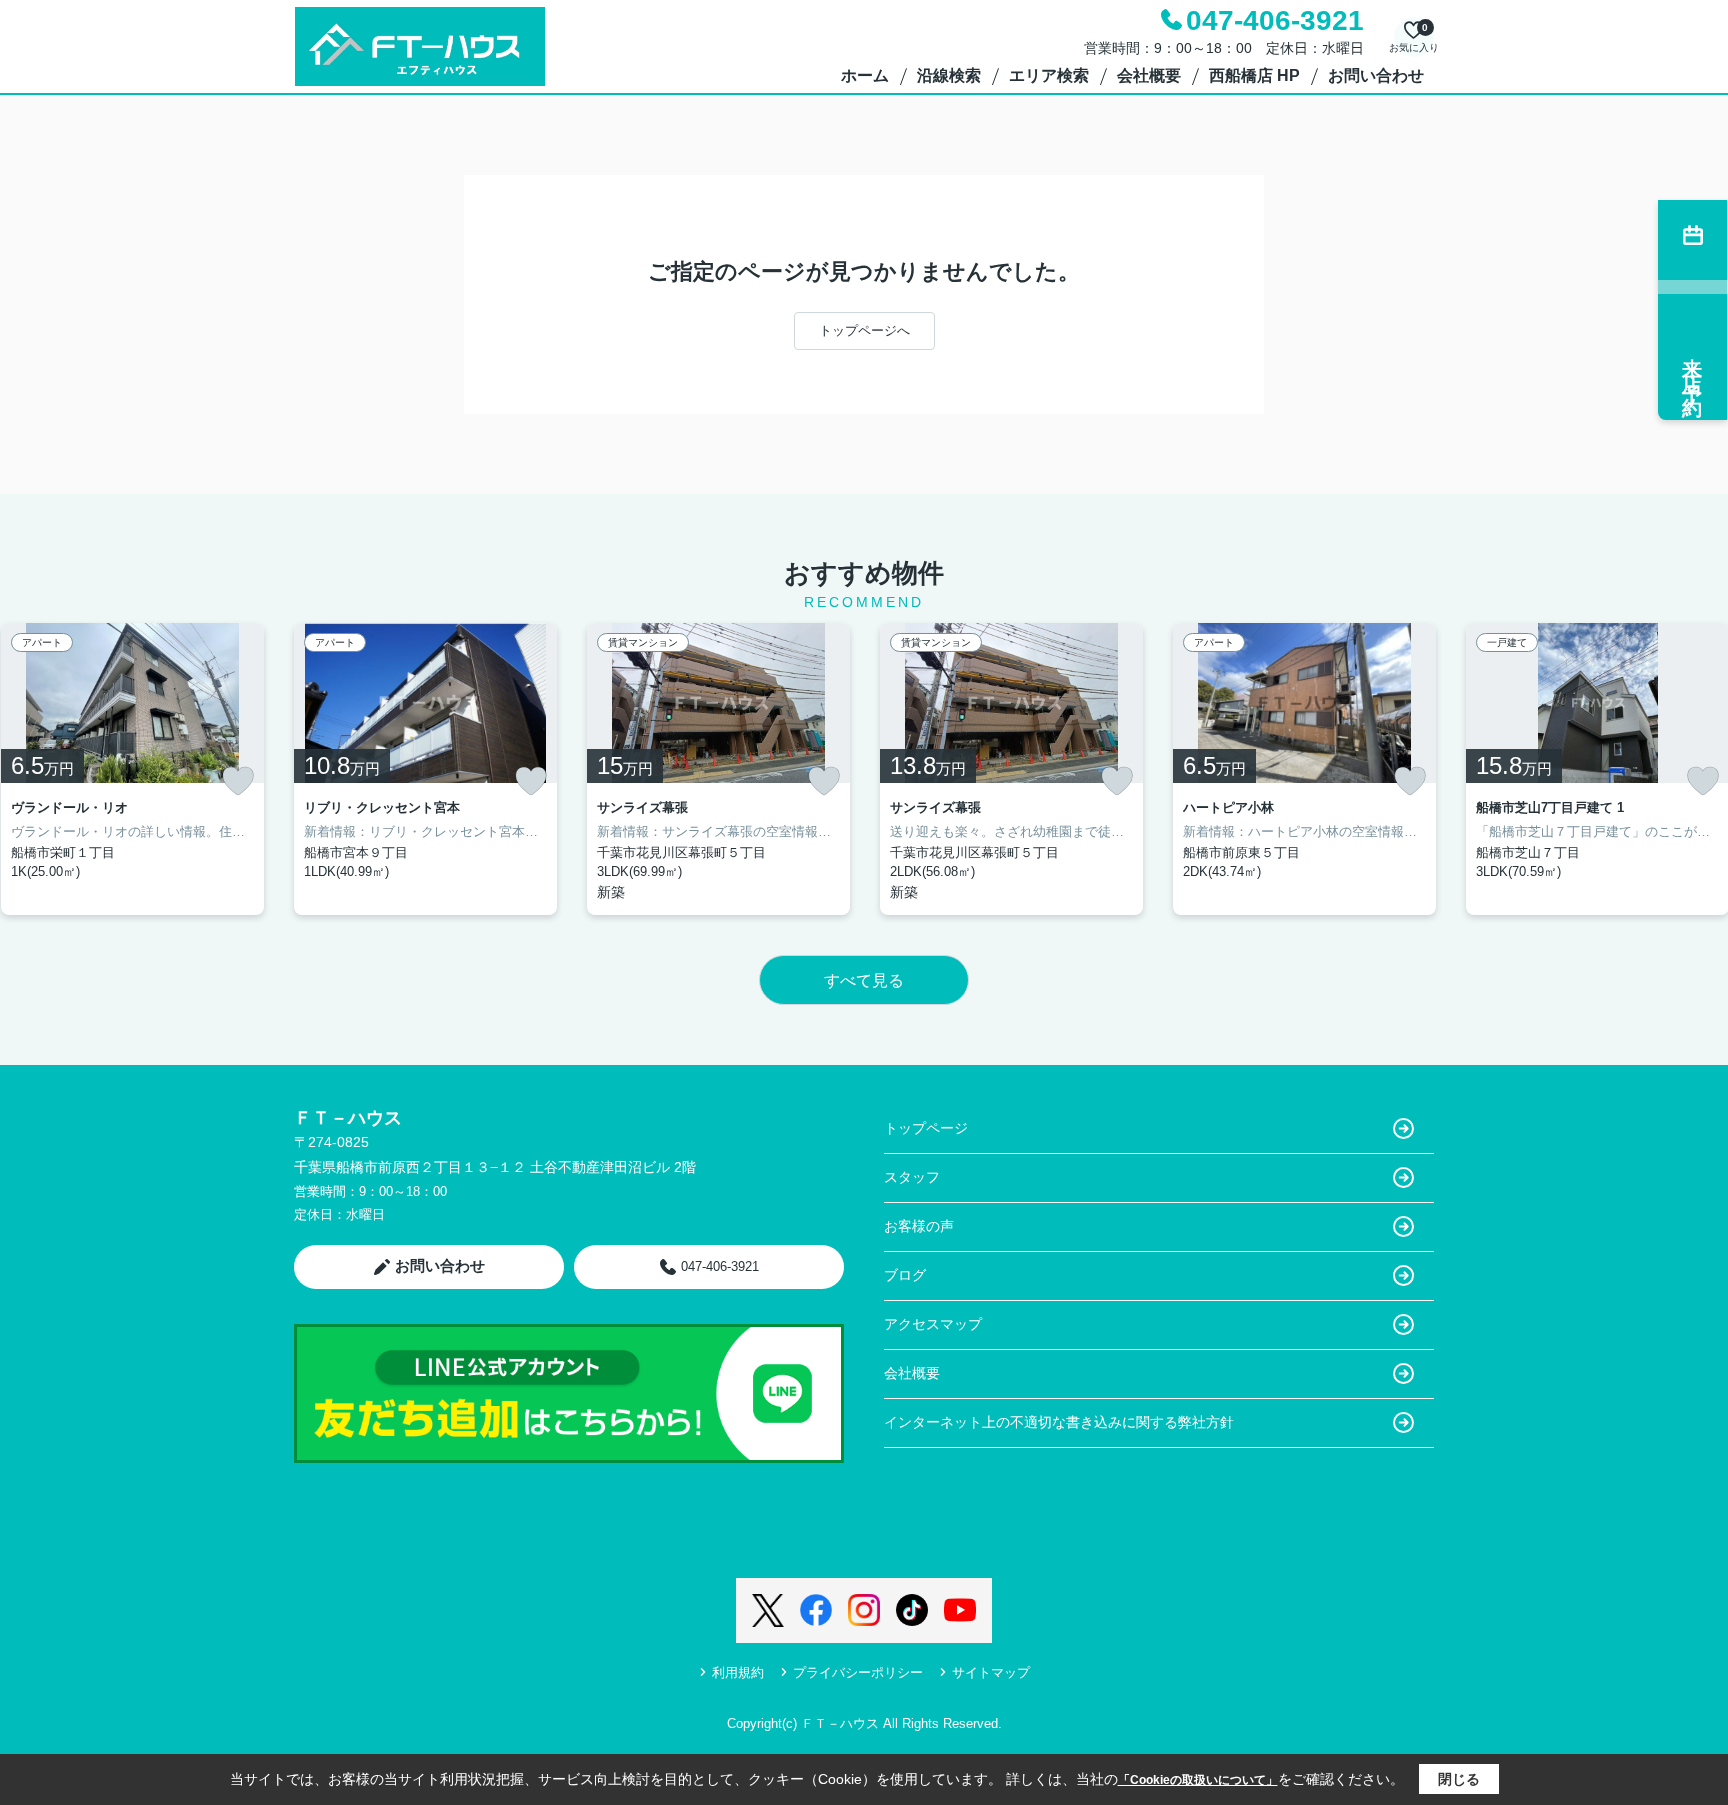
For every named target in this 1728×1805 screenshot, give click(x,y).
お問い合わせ (1376, 75)
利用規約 (738, 1672)
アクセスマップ (933, 1324)
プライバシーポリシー (858, 1672)
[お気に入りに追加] (238, 781)
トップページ (926, 1128)
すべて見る (864, 980)
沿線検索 (949, 75)
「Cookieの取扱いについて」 (1198, 1780)
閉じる (1459, 1779)
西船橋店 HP (1254, 75)
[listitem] (425, 769)
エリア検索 (1049, 75)
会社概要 (1149, 75)
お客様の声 (919, 1226)
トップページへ (864, 330)
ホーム (865, 75)
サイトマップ (991, 1672)
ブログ (905, 1275)
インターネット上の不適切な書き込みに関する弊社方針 (1059, 1422)
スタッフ (912, 1177)
